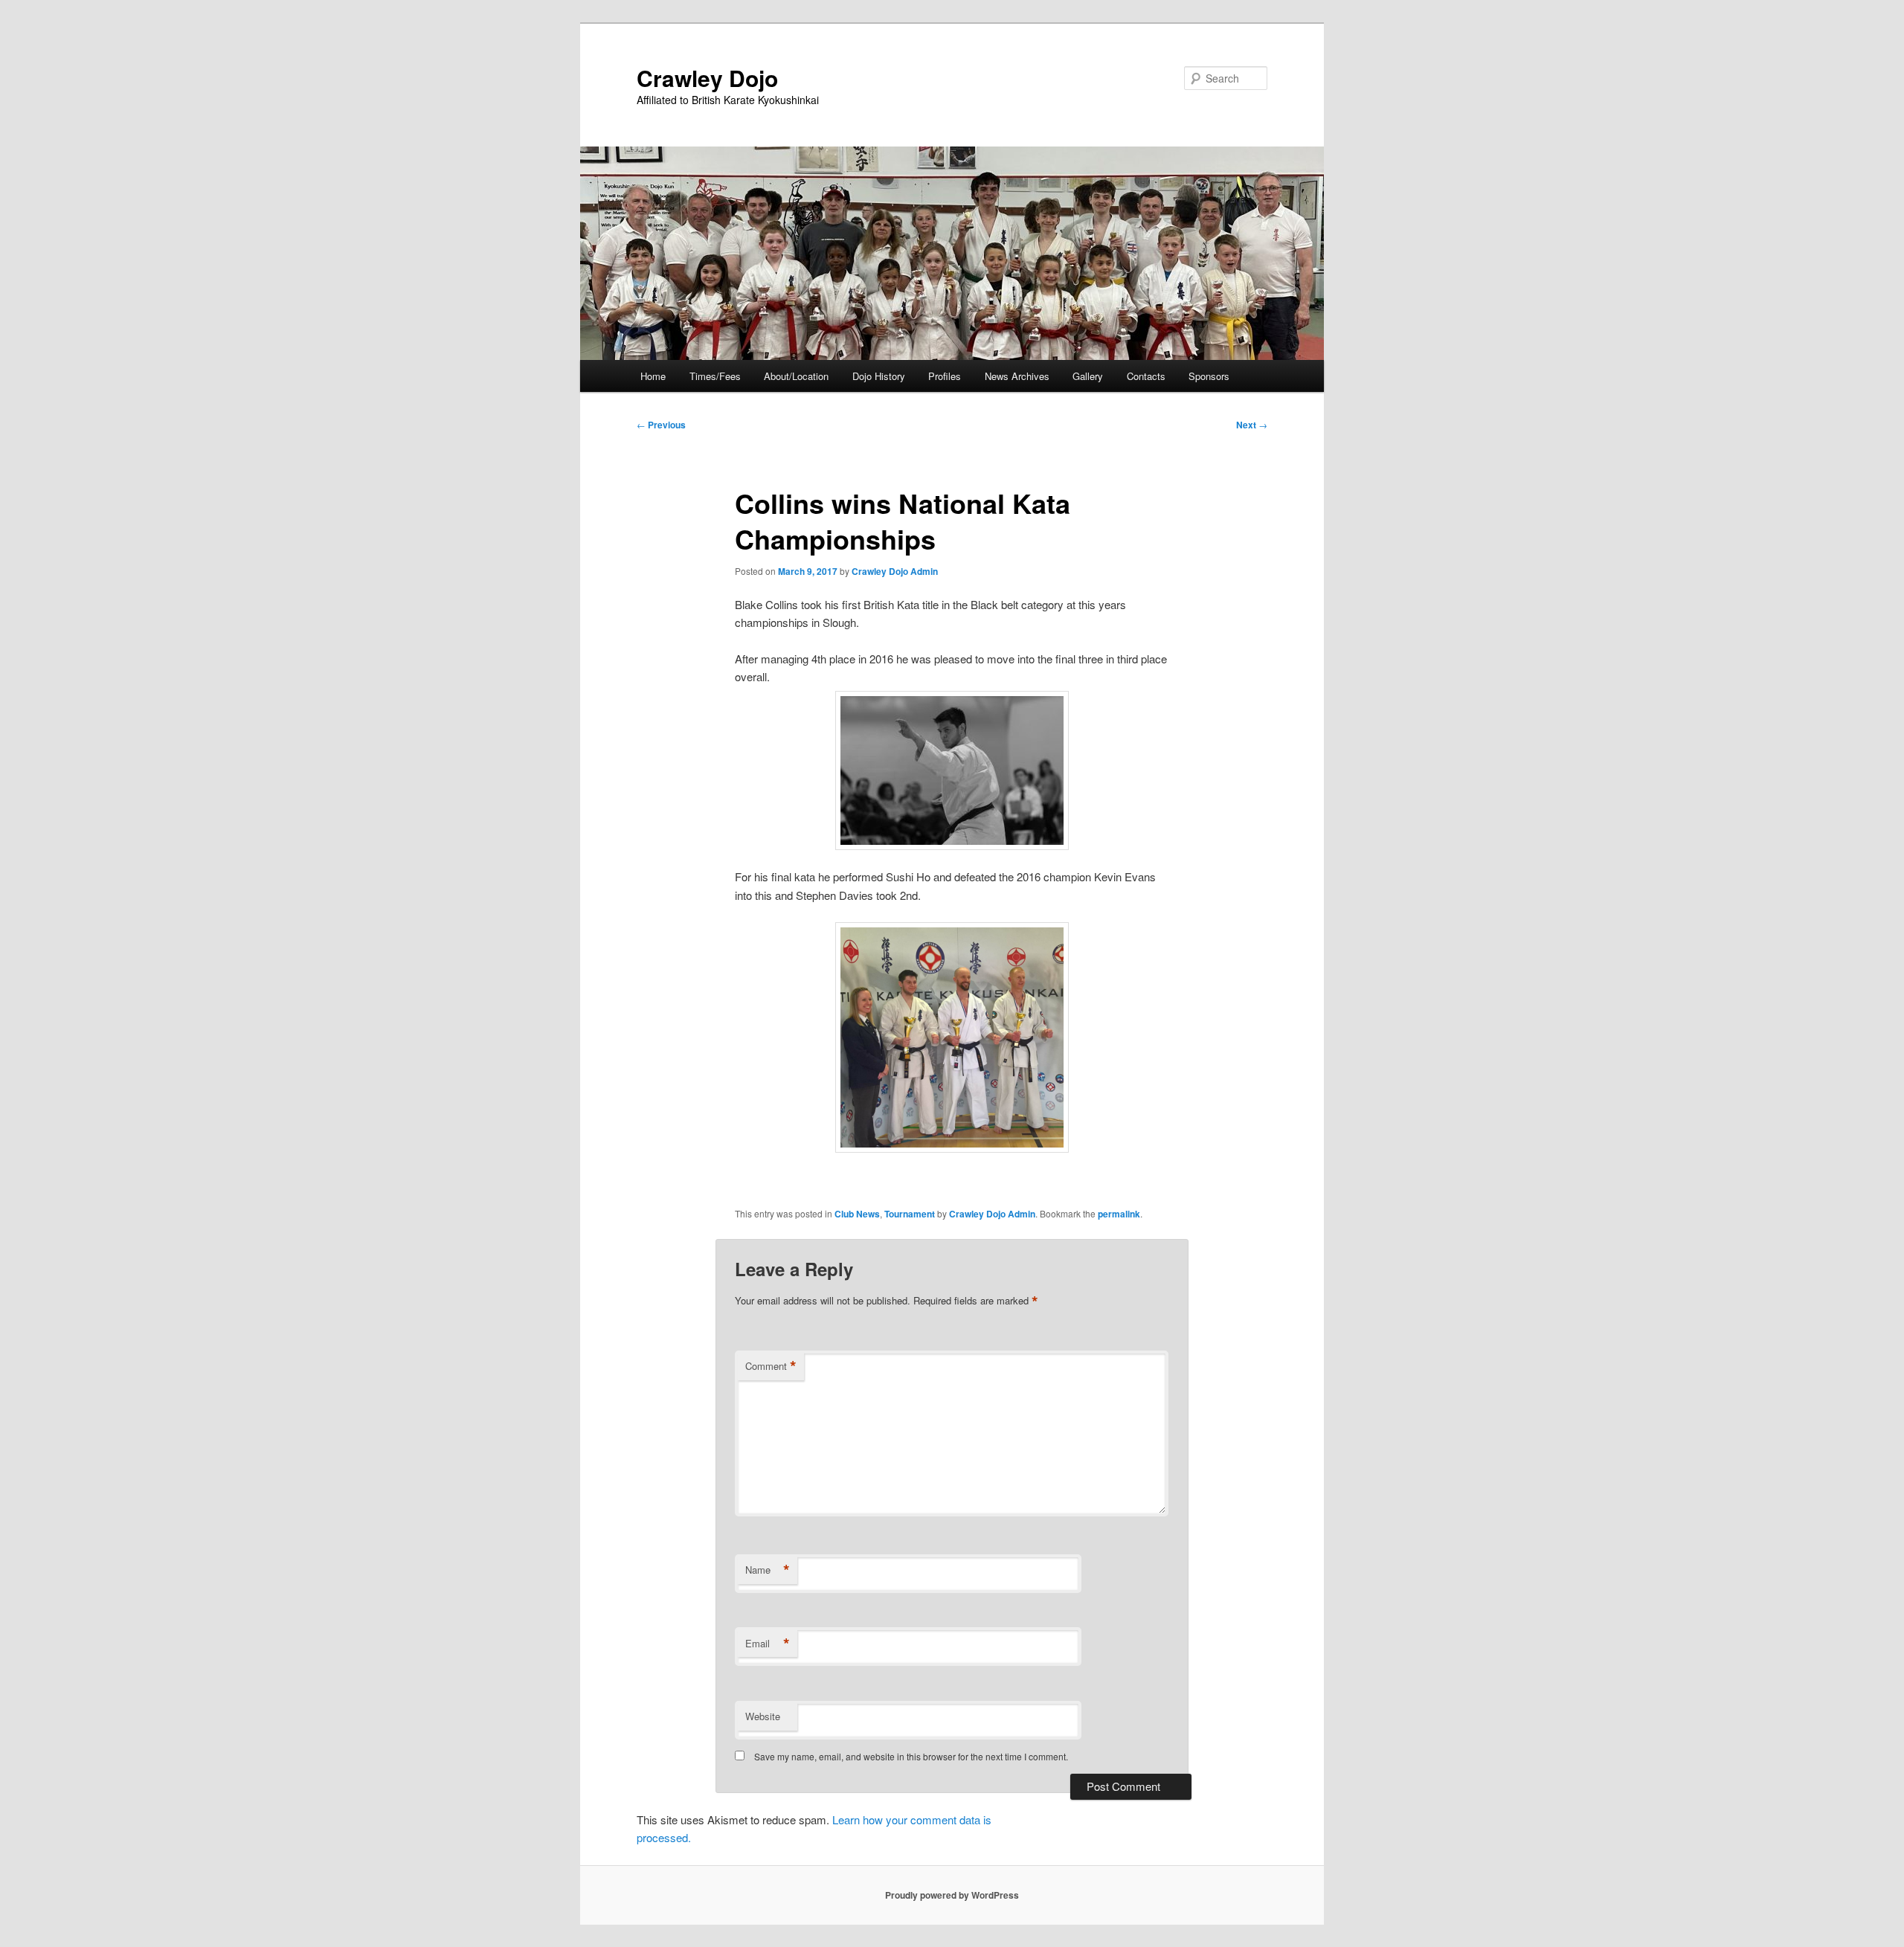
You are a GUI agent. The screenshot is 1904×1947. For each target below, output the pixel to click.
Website (763, 1716)
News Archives (1017, 376)
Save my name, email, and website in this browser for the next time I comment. (911, 1756)
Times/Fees (715, 376)
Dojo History (879, 376)
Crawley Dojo (707, 78)
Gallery (1088, 376)
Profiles (945, 376)
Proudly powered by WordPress (952, 1895)
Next (1252, 425)
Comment (771, 1366)
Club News (857, 1214)
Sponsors (1209, 376)
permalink (1119, 1214)
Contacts (1146, 376)
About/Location (796, 376)
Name (768, 1570)
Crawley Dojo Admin (895, 571)
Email (768, 1644)
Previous (661, 425)
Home (653, 376)
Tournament (910, 1214)
